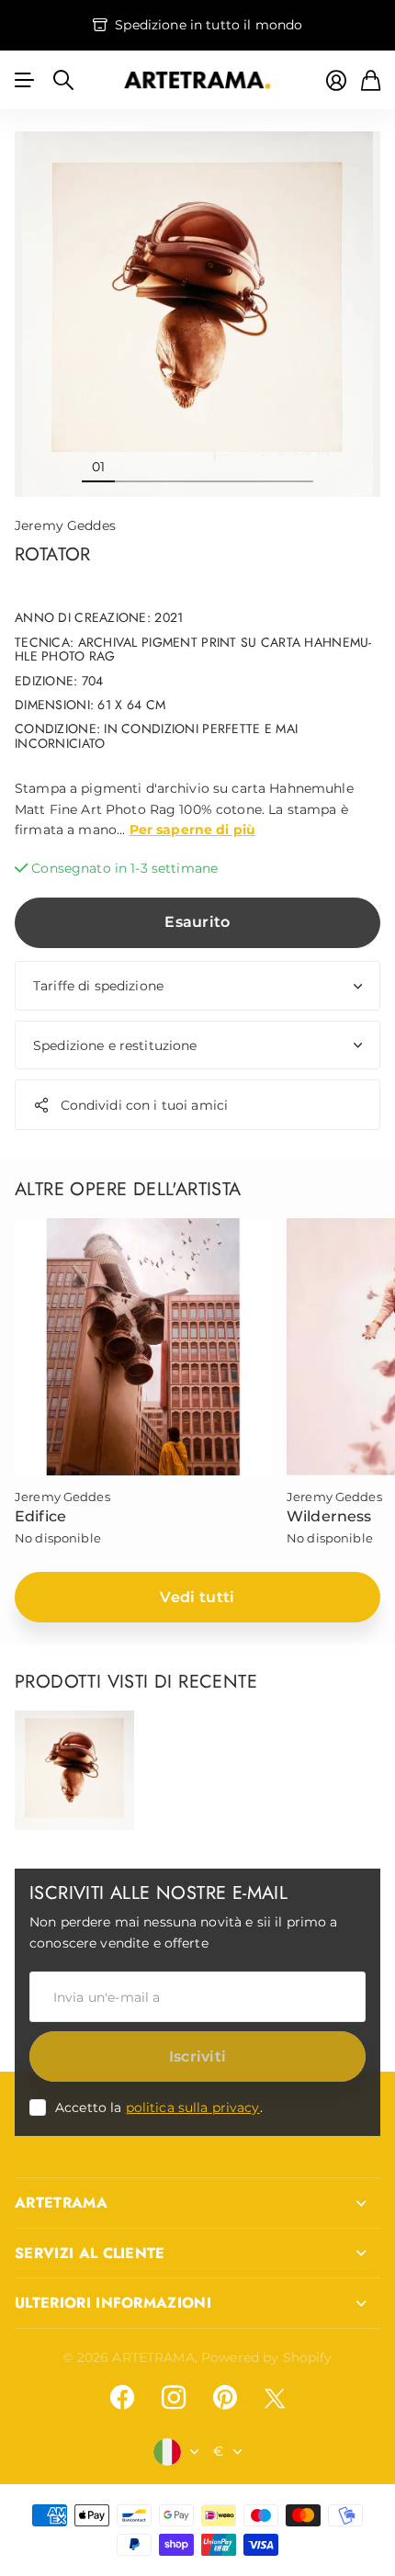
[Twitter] (275, 2398)
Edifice (40, 1516)
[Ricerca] (63, 80)
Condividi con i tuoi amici (145, 1105)
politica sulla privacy (193, 2107)
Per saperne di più (193, 830)
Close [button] (197, 2203)
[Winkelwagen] (371, 80)
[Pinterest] (225, 2398)
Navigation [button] (25, 80)
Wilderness (329, 1516)
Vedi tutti (197, 1597)
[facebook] (122, 2398)
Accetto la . (159, 2107)
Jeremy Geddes (65, 525)
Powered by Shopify (267, 2357)
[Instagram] (174, 2398)
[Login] (336, 80)
